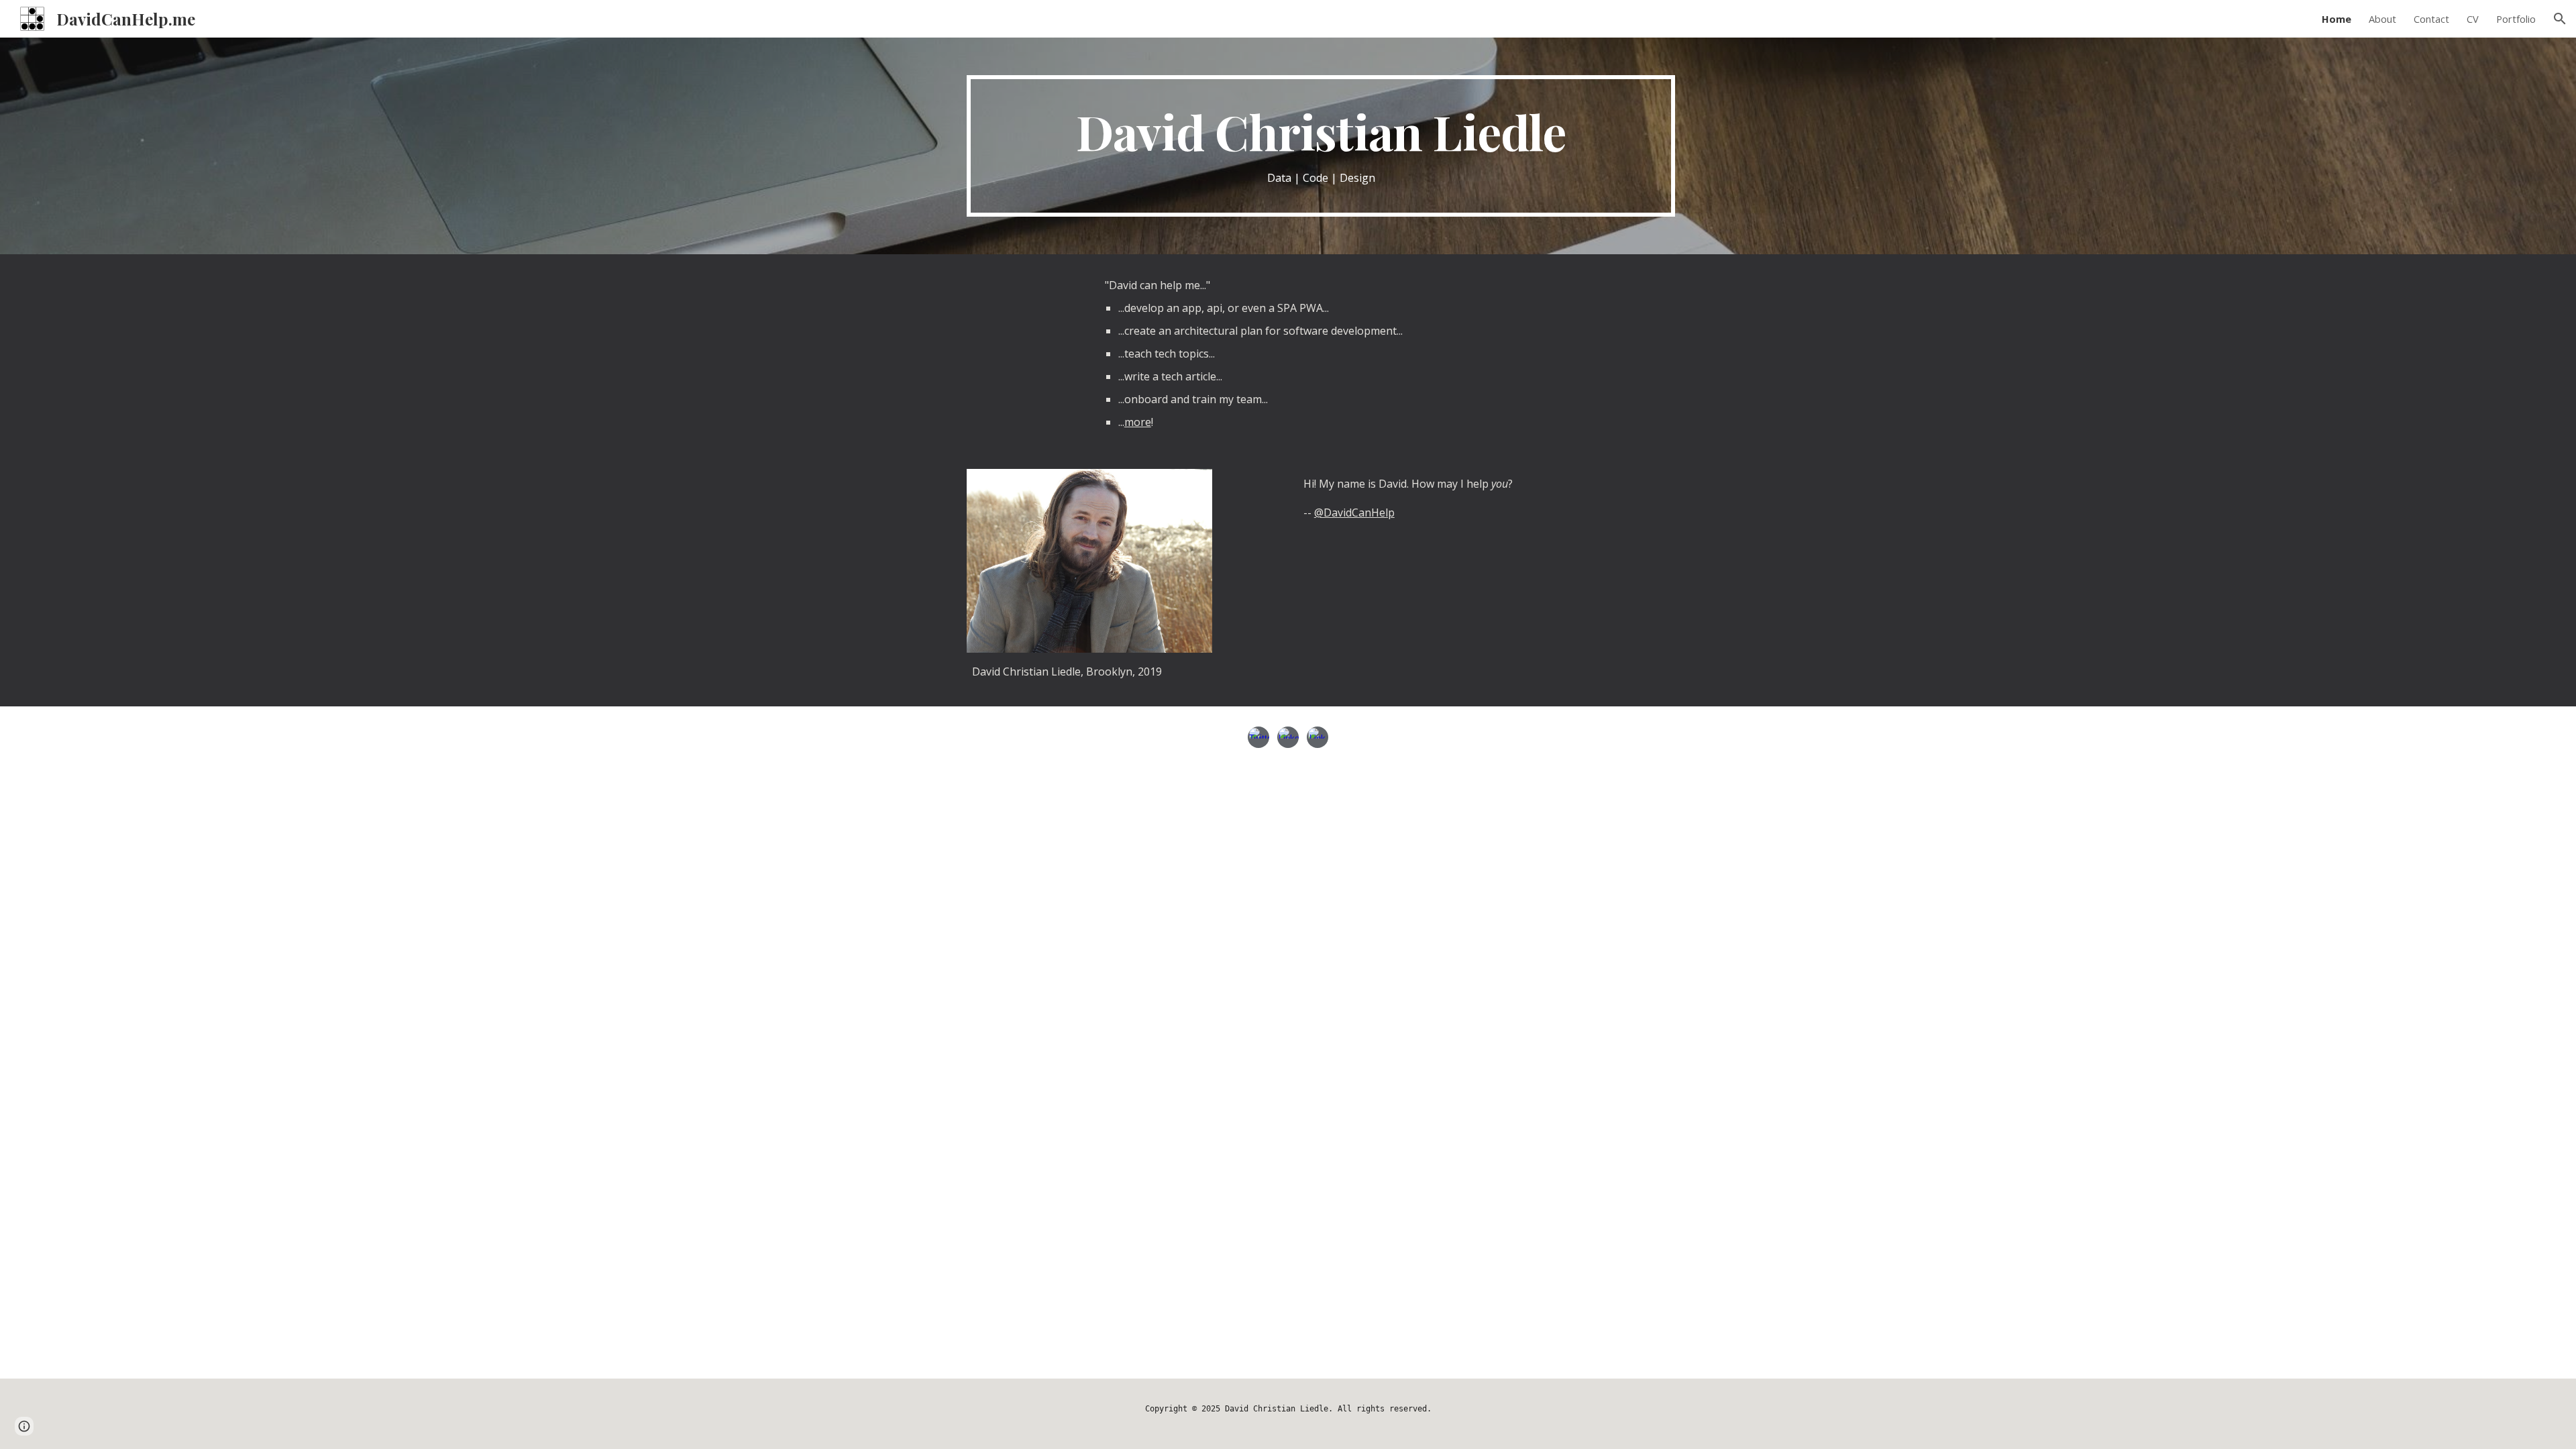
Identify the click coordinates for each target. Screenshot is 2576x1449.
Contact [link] (2431, 19)
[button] (2560, 19)
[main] (1321, 146)
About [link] (2382, 19)
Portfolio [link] (2516, 19)
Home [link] (2337, 19)
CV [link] (2473, 19)
